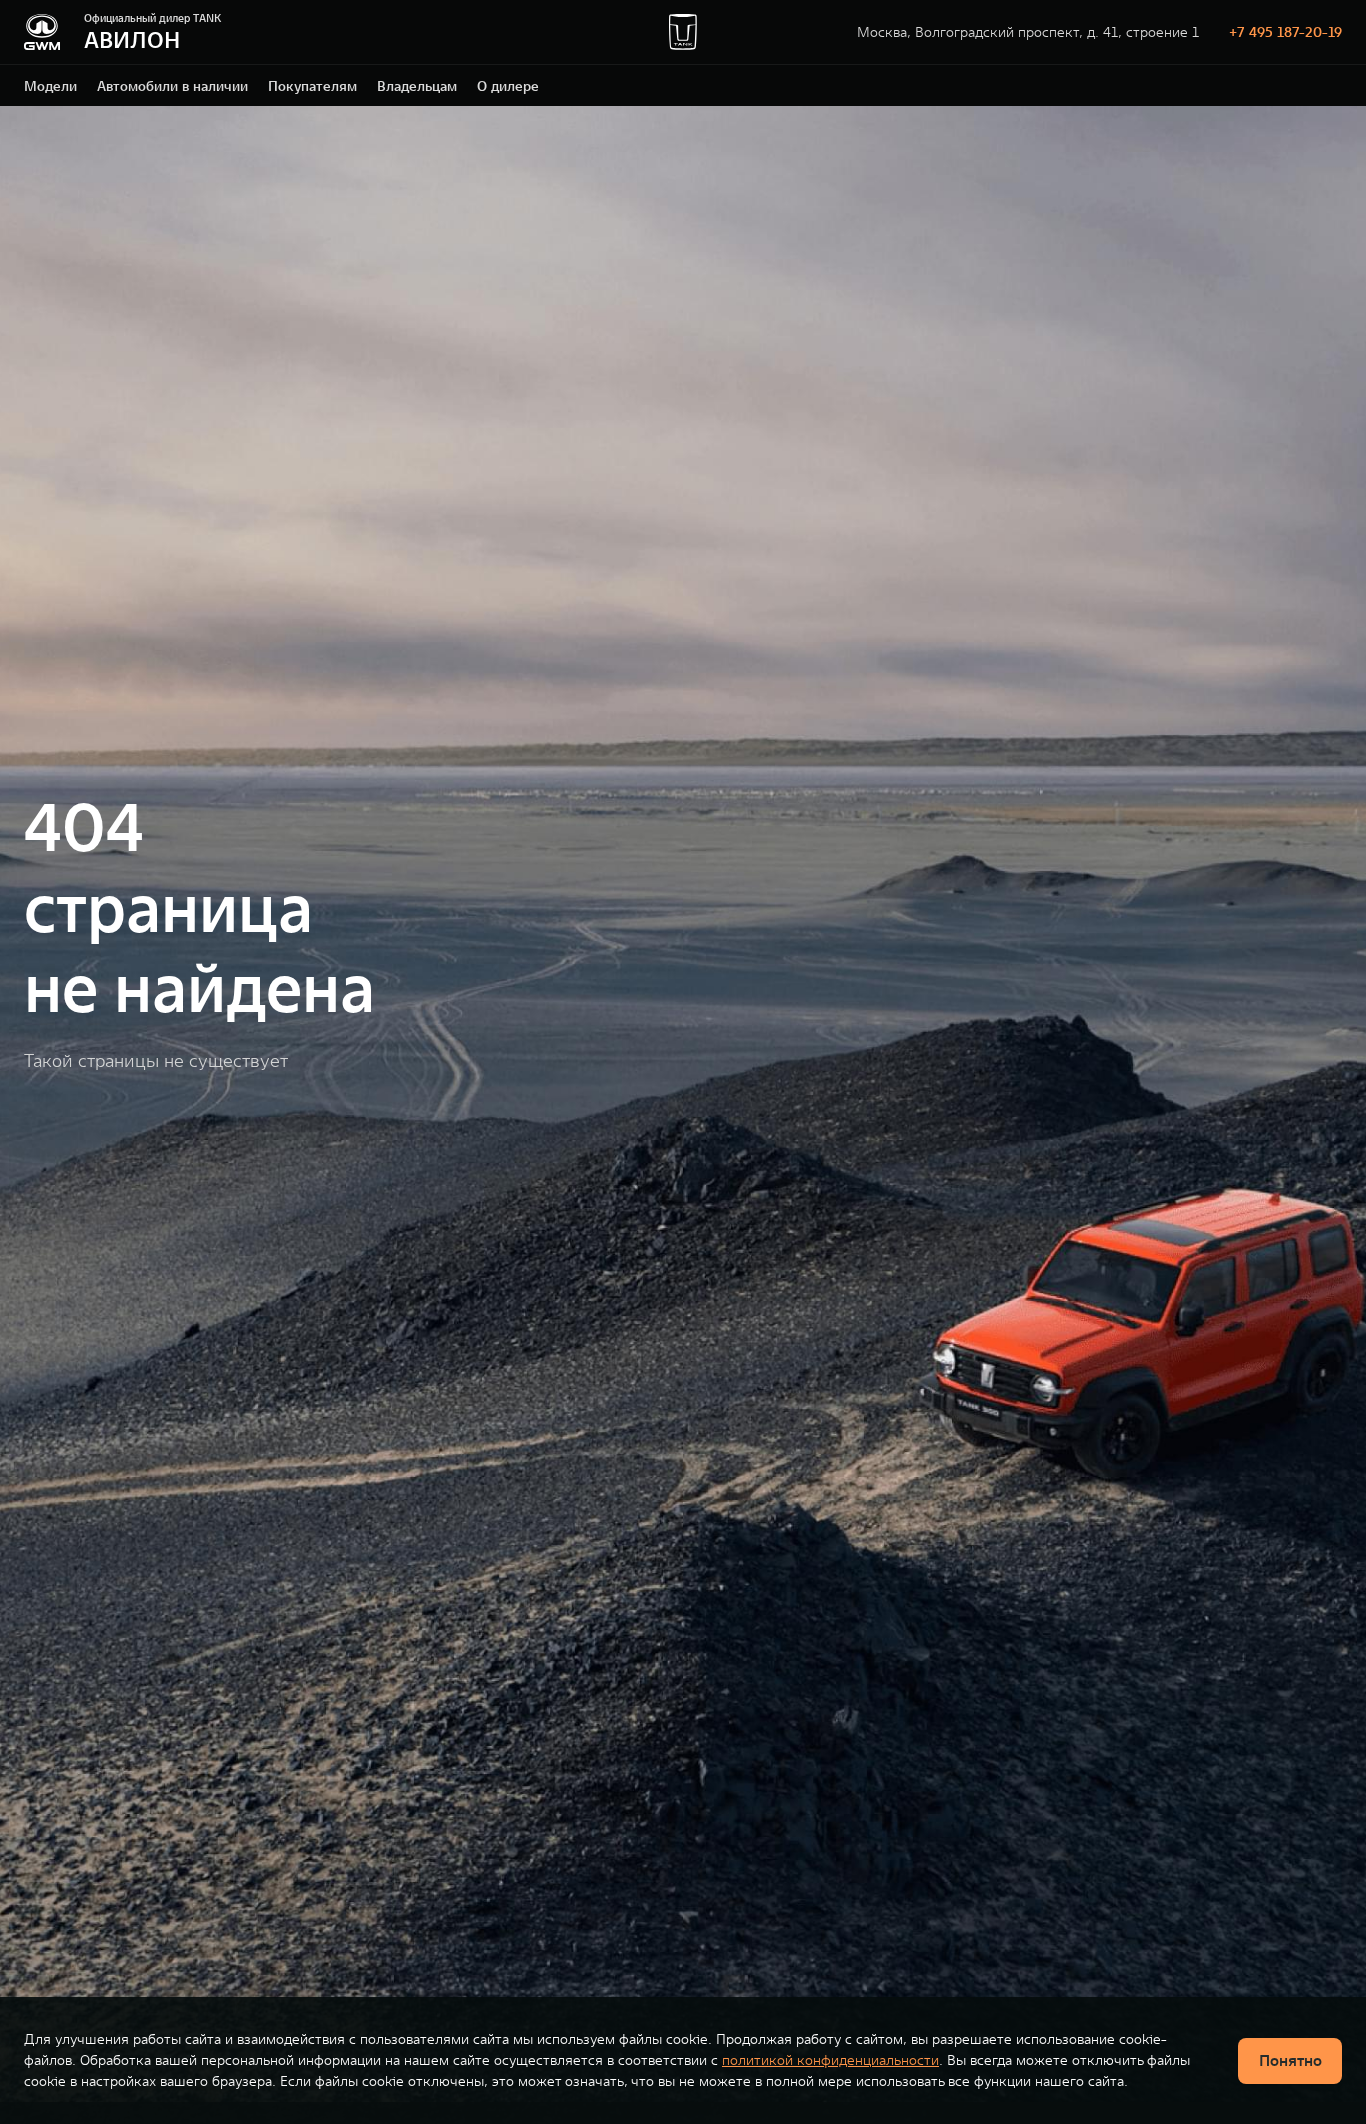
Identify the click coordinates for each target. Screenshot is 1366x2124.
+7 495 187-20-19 (1285, 32)
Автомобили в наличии (172, 86)
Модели (50, 86)
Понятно (1290, 2060)
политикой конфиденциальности (830, 2060)
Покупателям (312, 86)
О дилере (508, 86)
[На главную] (42, 32)
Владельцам (417, 86)
